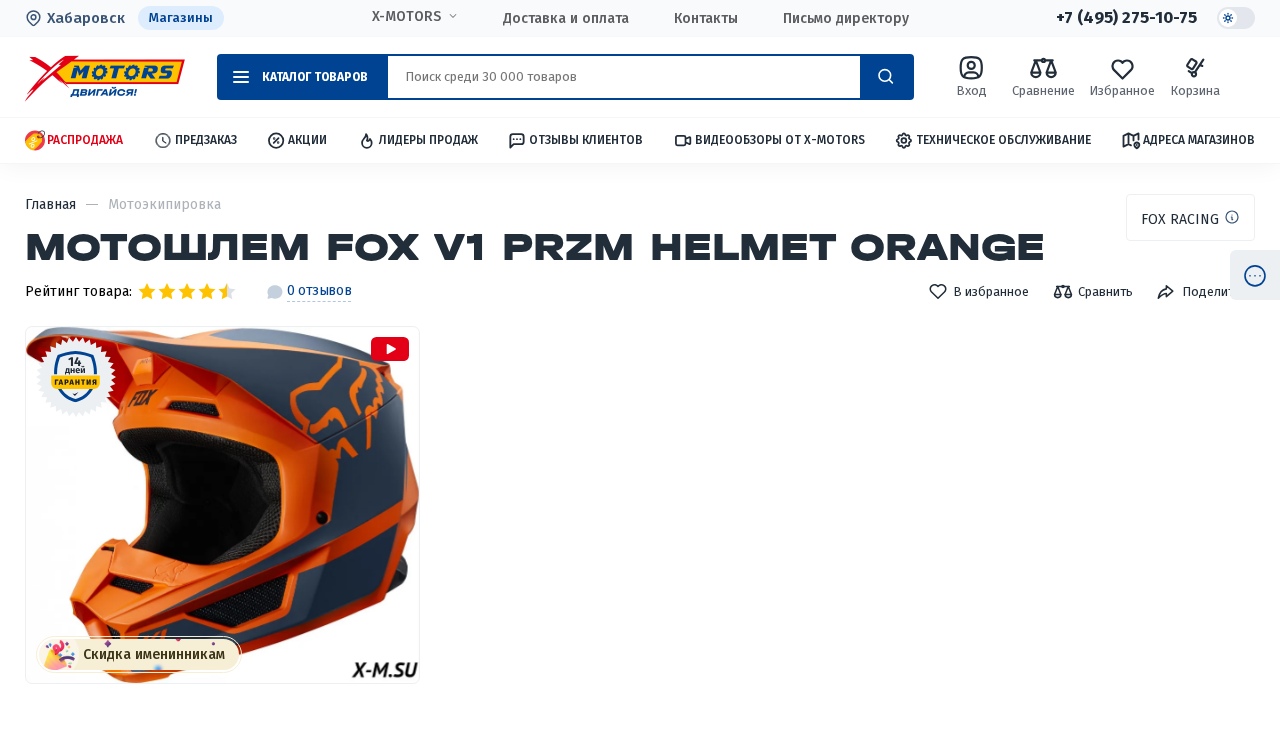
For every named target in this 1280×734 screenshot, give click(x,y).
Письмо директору (846, 18)
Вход (971, 90)
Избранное (1122, 90)
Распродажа (85, 140)
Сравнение (1043, 90)
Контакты (706, 18)
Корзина (1195, 90)
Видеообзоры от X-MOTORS (780, 140)
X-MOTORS (406, 17)
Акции (307, 140)
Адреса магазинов (1199, 140)
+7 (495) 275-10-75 (1126, 18)
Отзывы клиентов (586, 140)
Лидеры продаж (428, 140)
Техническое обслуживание (1003, 140)
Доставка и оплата (566, 18)
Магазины (181, 17)
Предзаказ (206, 140)
